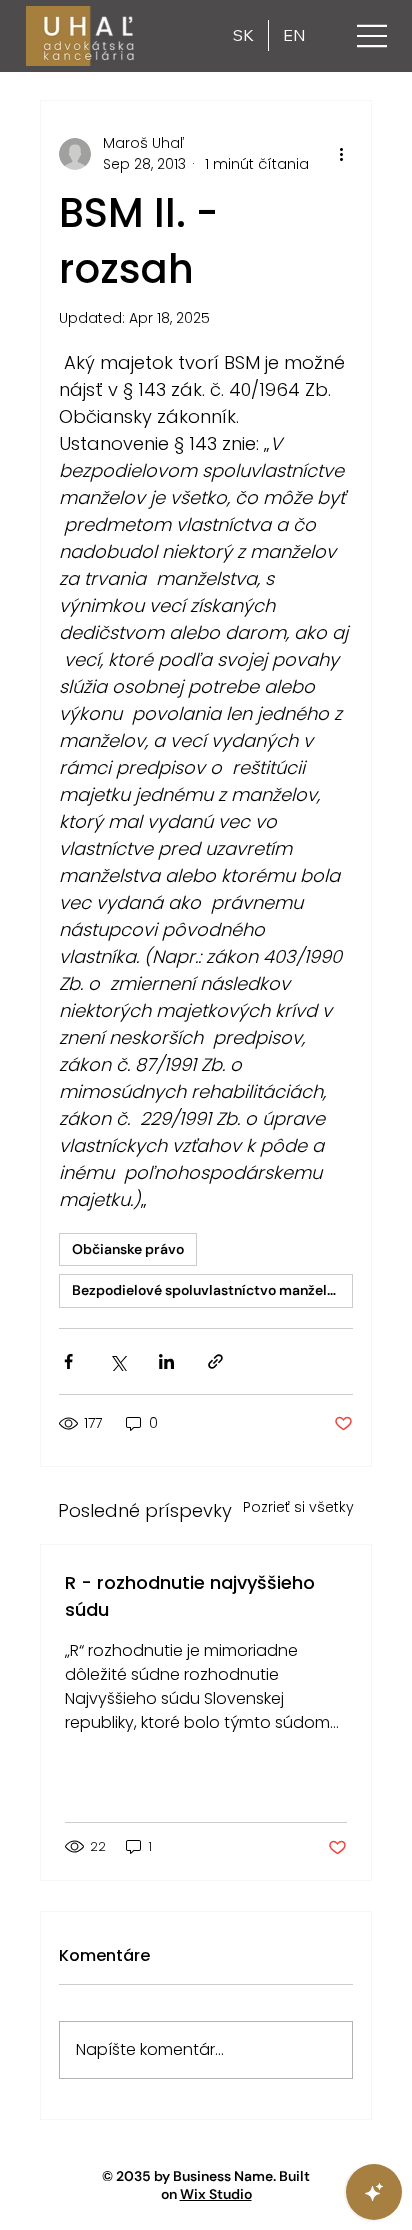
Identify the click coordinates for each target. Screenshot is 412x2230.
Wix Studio (216, 2194)
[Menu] (373, 36)
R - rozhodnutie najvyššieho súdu (190, 1596)
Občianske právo (128, 1249)
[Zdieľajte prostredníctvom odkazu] (215, 1361)
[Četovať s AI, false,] (374, 2192)
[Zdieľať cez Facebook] (68, 1361)
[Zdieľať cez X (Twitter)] (117, 1361)
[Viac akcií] (341, 154)
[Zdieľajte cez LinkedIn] (166, 1361)
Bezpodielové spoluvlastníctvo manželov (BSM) (212, 1290)
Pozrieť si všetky (298, 1507)
